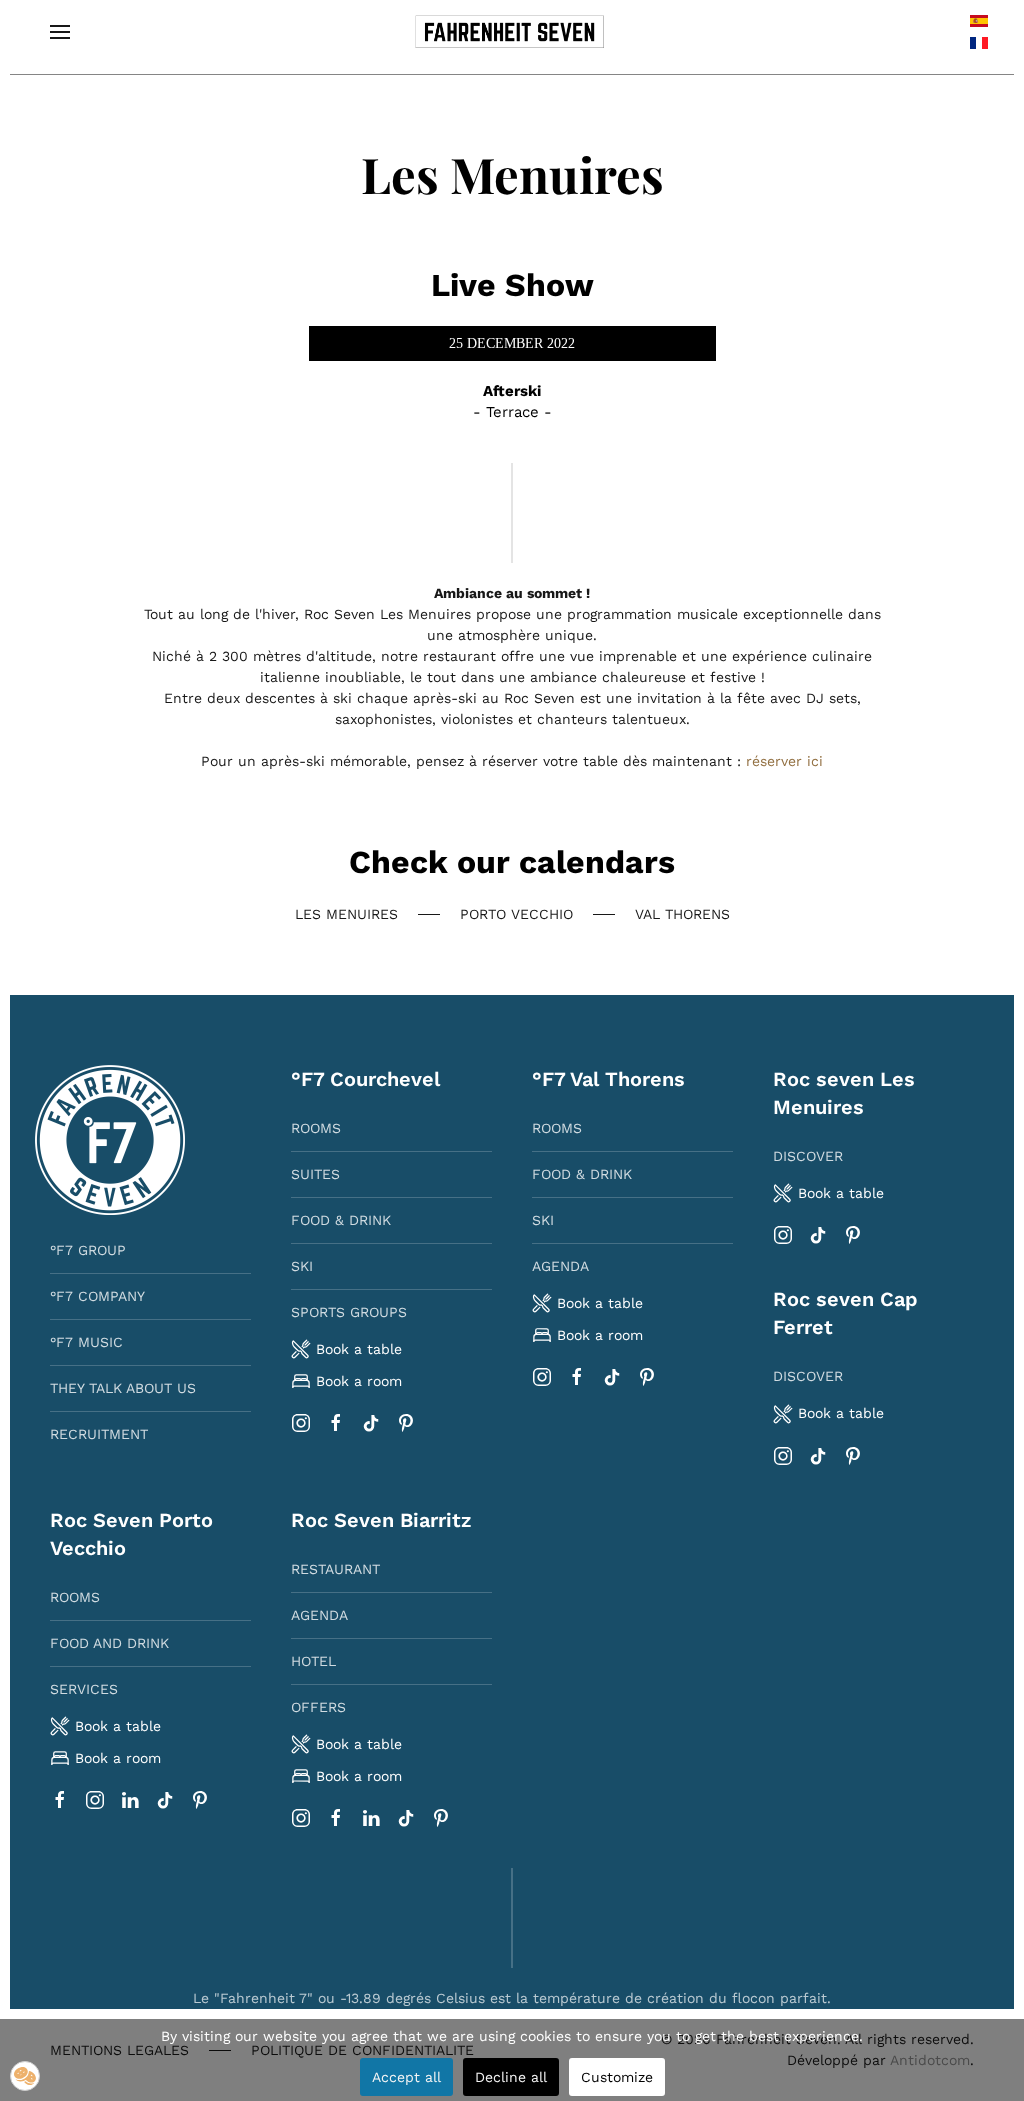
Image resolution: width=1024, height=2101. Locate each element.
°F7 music (86, 1342)
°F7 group (88, 1250)
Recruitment (99, 1434)
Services (84, 1689)
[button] (60, 32)
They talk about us (123, 1388)
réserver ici (784, 761)
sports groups (349, 1312)
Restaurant (335, 1569)
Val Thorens (682, 914)
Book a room (359, 1381)
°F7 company (97, 1296)
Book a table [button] (359, 1349)
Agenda (560, 1266)
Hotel (313, 1661)
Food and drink (109, 1643)
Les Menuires (346, 914)
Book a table (600, 1303)
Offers (318, 1707)
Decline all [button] (511, 2077)
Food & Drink (341, 1220)
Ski (302, 1266)
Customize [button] (617, 2077)
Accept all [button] (406, 2077)
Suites (315, 1174)
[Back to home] (512, 32)
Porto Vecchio (516, 914)
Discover (808, 1156)
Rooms (316, 1128)
